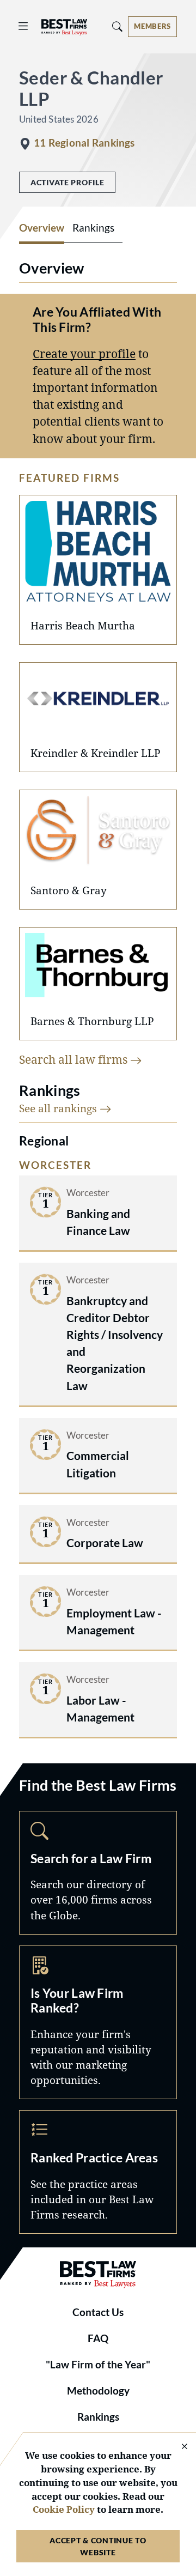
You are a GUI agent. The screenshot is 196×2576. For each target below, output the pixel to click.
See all (59, 1108)
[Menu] (23, 26)
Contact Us (98, 2312)
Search (98, 1873)
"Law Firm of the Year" (98, 2365)
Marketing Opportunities (98, 2022)
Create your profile (84, 354)
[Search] (118, 26)
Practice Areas (98, 2172)
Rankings (98, 2417)
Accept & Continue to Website (98, 2546)
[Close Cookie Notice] (177, 2447)
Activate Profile (67, 182)
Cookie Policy (64, 2509)
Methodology (98, 2391)
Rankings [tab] (93, 228)
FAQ (98, 2338)
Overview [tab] (42, 228)
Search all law (75, 1059)
